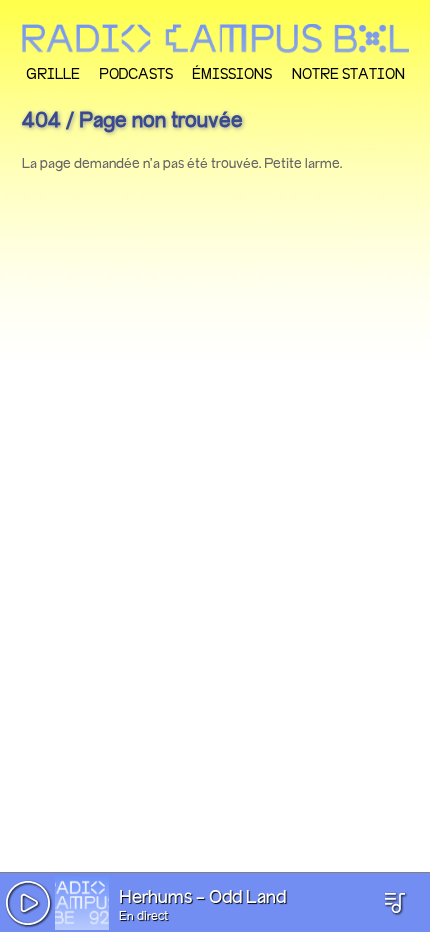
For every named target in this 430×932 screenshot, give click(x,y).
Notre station (348, 73)
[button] (28, 903)
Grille (53, 73)
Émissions (232, 73)
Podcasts (136, 73)
